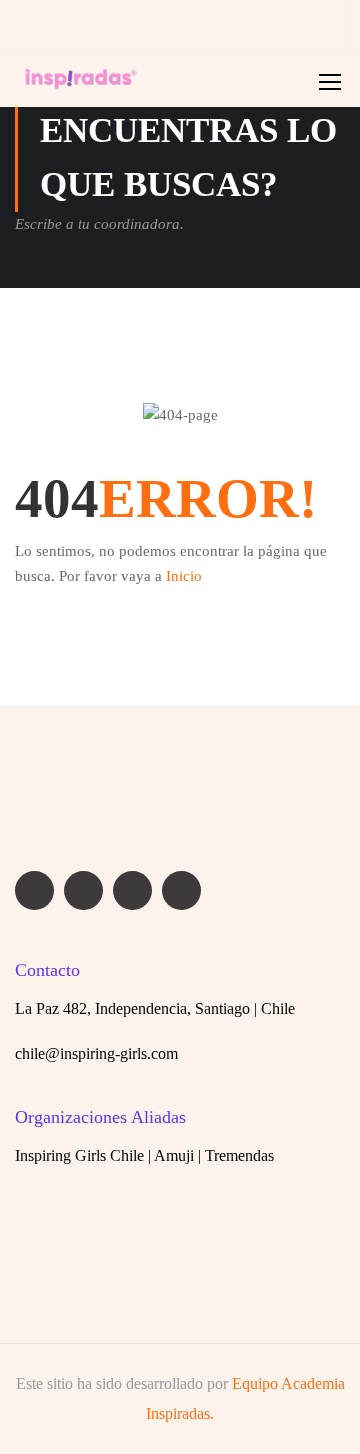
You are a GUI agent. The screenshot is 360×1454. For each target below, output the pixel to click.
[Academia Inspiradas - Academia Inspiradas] (81, 85)
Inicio (184, 576)
